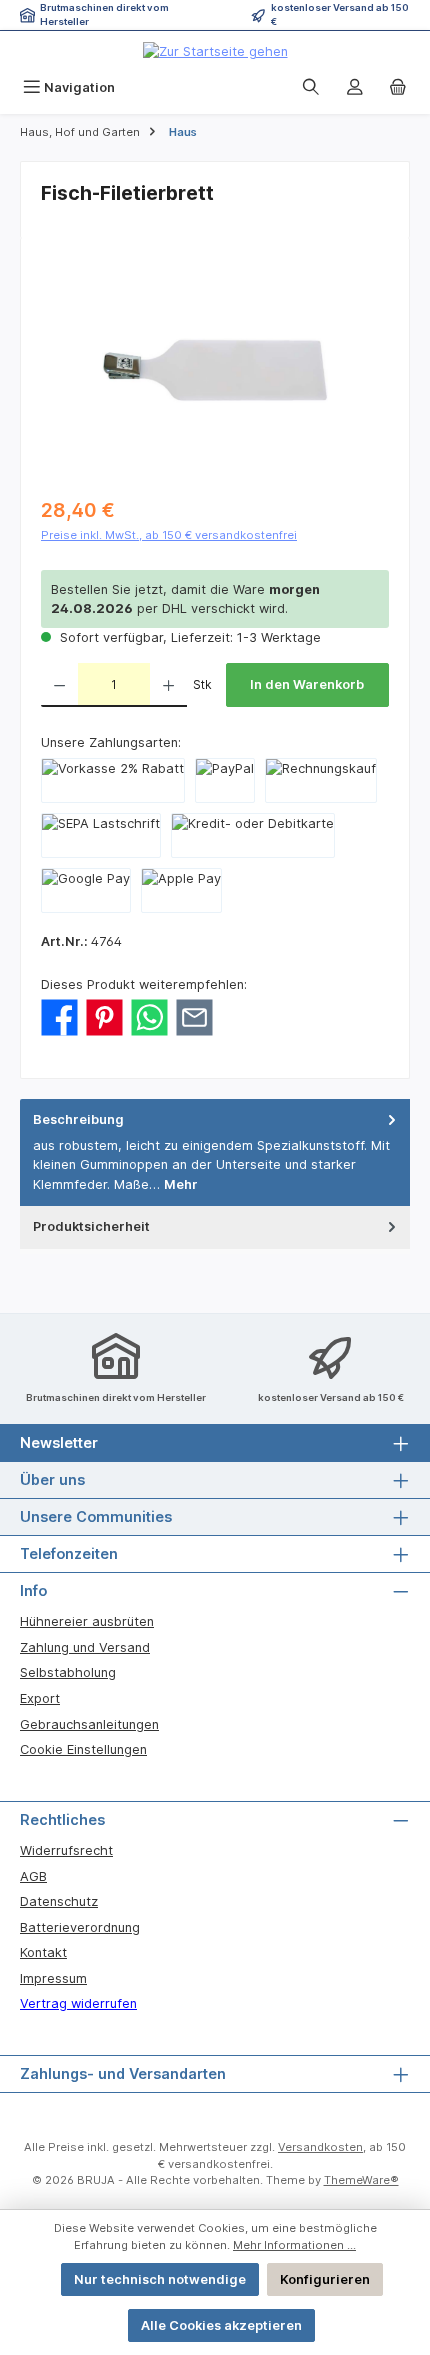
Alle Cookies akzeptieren (221, 2325)
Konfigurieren (325, 2279)
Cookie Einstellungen (83, 1749)
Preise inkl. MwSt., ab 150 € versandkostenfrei (169, 535)
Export (40, 1698)
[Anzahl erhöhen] (168, 685)
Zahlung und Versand (85, 1647)
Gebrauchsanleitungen (89, 1724)
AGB (33, 1876)
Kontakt (43, 1952)
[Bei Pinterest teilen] (104, 1016)
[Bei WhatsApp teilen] (149, 1016)
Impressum (53, 1978)
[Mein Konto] (355, 87)
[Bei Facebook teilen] (59, 1016)
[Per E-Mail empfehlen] (194, 1016)
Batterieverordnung (80, 1927)
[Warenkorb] (398, 87)
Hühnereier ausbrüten (87, 1621)
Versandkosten (320, 2147)
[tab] (215, 1152)
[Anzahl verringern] (59, 685)
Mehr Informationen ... (294, 2245)
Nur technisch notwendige (160, 2279)
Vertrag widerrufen (78, 2003)
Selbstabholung (68, 1672)
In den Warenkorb (307, 684)
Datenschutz (59, 1901)
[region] (215, 370)
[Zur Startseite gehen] (215, 51)
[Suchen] (311, 87)
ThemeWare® (361, 2180)
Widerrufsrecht (66, 1850)
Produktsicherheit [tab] (91, 1226)
